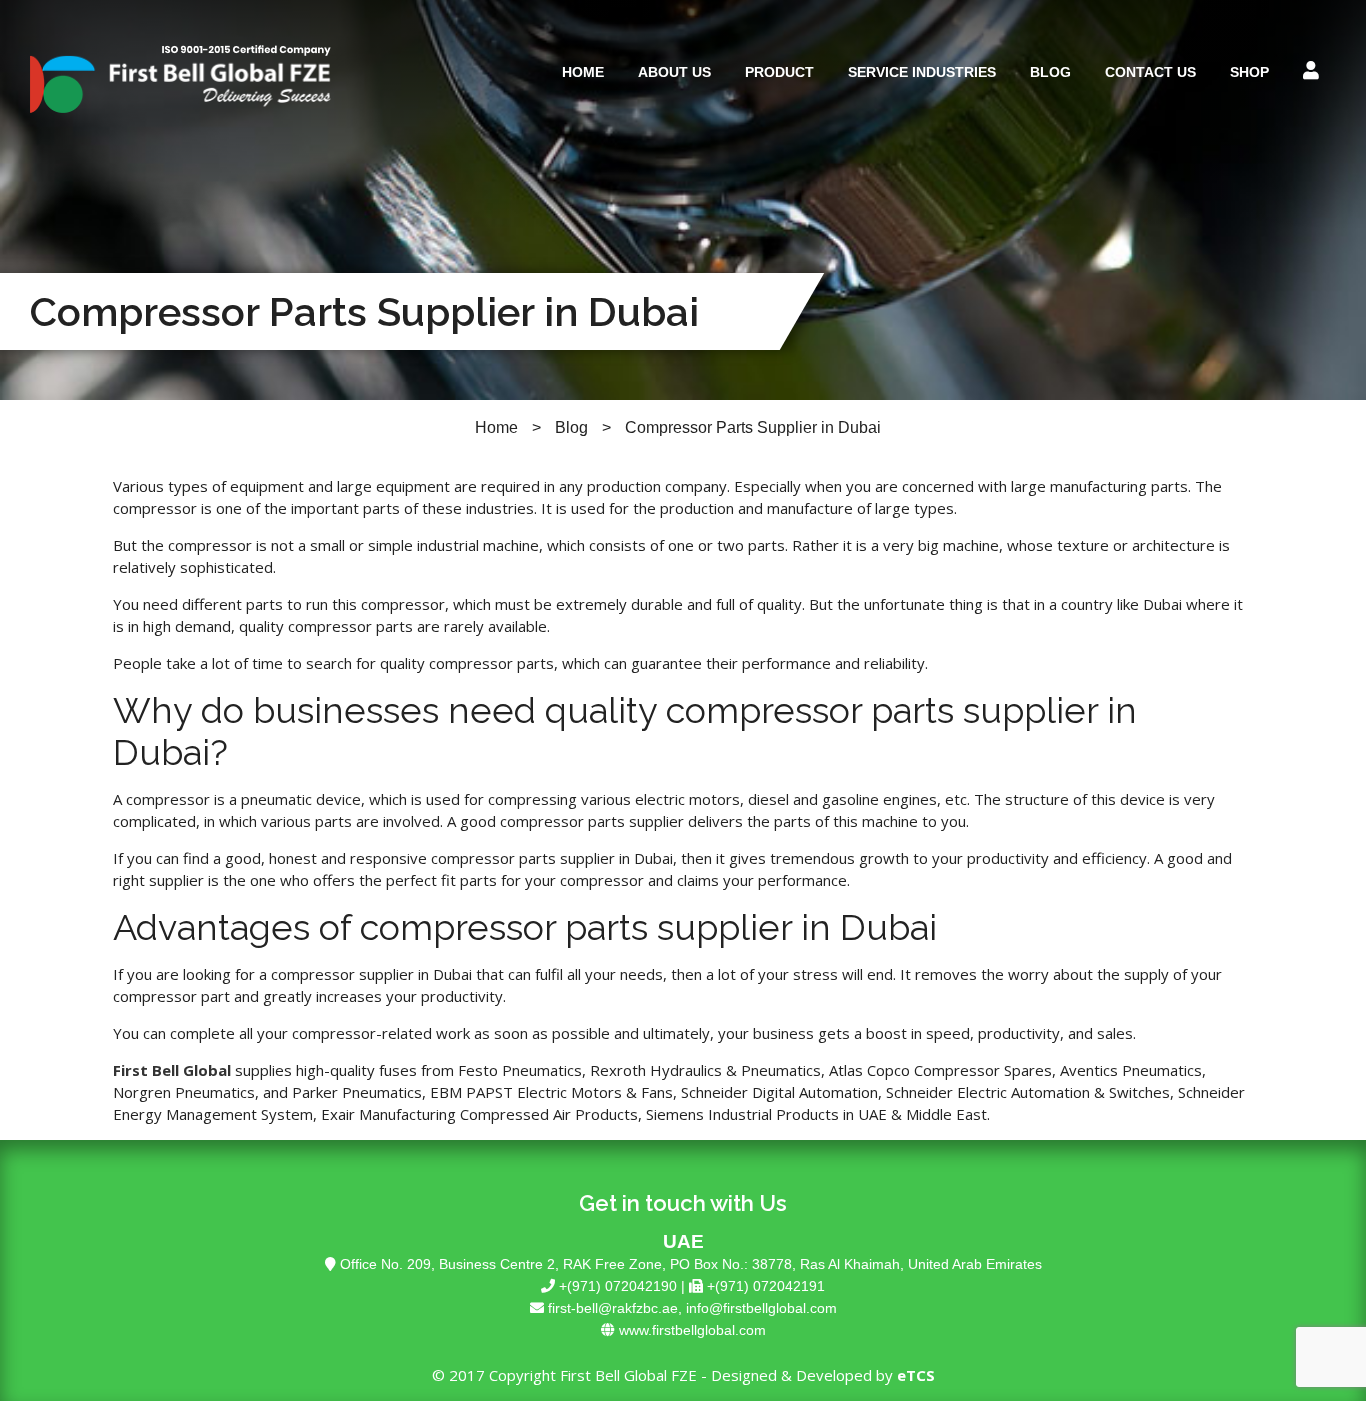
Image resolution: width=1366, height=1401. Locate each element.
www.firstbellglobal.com (692, 1330)
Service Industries (922, 72)
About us (674, 72)
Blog (1050, 72)
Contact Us (1150, 72)
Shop (1249, 72)
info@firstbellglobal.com (761, 1308)
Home (583, 72)
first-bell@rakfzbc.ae (613, 1308)
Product (779, 72)
